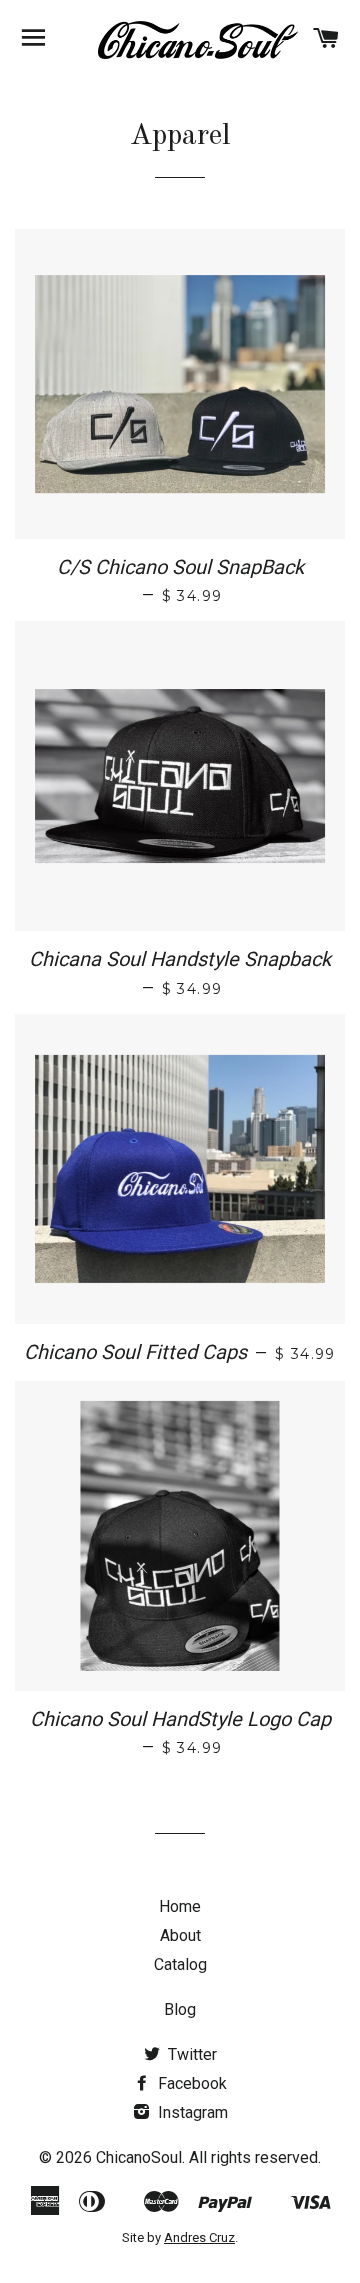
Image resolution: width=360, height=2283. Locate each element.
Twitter (190, 2054)
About (180, 1935)
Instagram (191, 2112)
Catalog (180, 1964)
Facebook (190, 2083)
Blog (180, 2009)
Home (180, 1906)
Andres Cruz (199, 2237)
